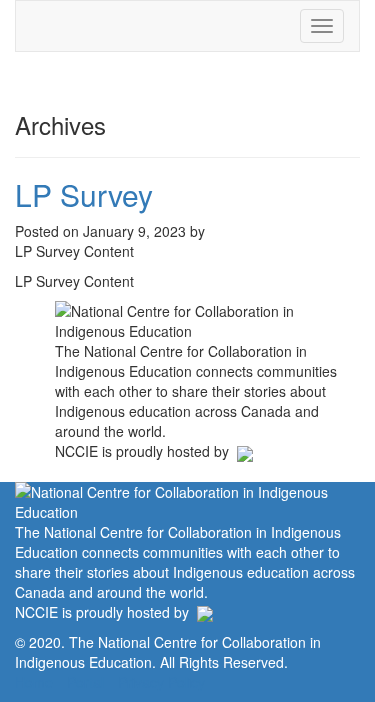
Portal (85, 682)
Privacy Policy (161, 682)
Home (34, 682)
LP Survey (84, 194)
